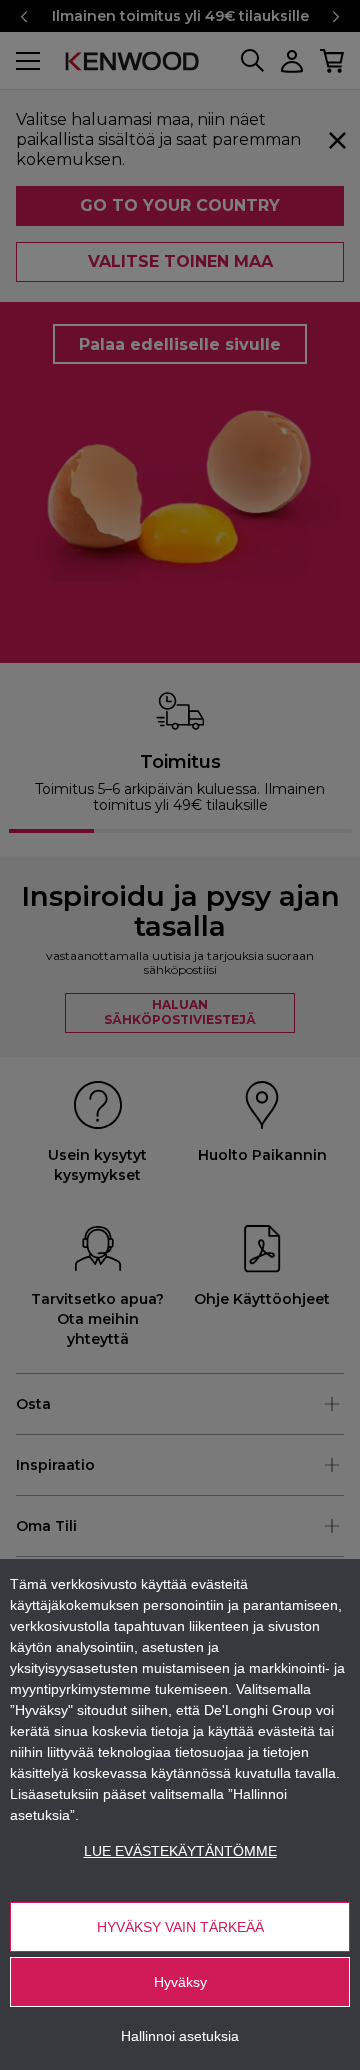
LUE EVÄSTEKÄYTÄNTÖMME (180, 1851)
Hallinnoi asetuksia (180, 2036)
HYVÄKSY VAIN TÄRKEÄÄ (180, 1927)
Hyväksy (180, 1982)
